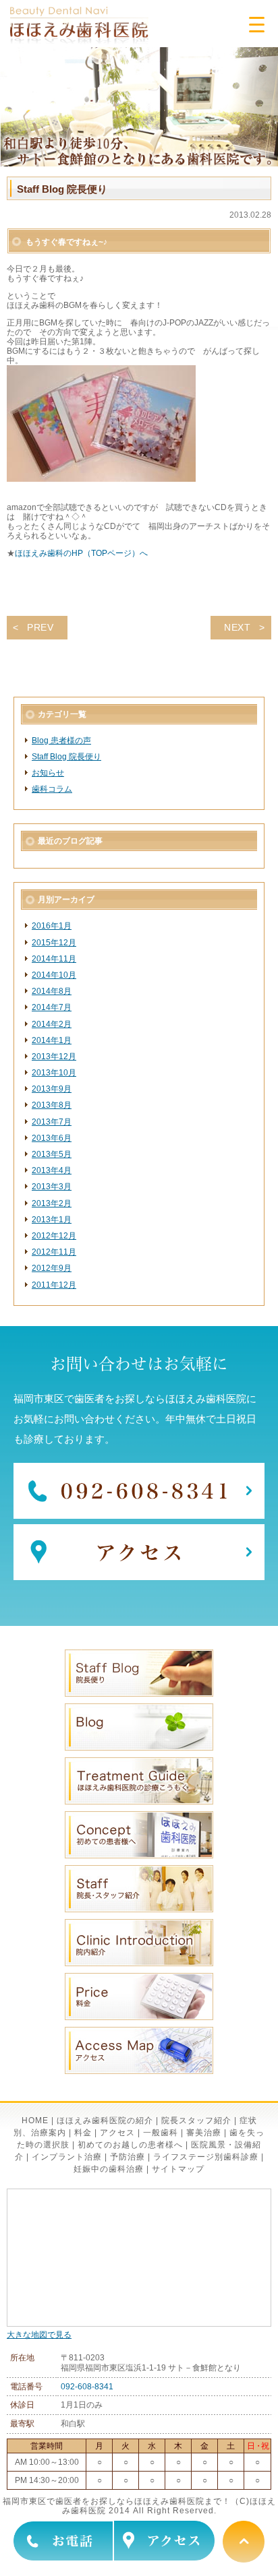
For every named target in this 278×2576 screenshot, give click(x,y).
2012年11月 (54, 1252)
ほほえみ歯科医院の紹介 (105, 2121)
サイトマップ (178, 2169)
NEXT (238, 627)
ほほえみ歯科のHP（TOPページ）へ (81, 553)
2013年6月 (52, 1138)
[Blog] (139, 1748)
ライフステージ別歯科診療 (206, 2157)
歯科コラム (52, 789)
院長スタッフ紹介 (196, 2121)
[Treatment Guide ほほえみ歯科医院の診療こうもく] (139, 1802)
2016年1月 (52, 926)
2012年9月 (52, 1268)
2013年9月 (52, 1089)
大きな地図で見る (39, 2335)
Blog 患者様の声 (61, 741)
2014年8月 (52, 991)
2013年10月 (54, 1073)
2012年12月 (54, 1236)
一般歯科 (161, 2133)
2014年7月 (52, 1007)
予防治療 (128, 2157)
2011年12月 (54, 1285)
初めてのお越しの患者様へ (130, 2145)
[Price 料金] (139, 2017)
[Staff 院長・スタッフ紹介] (139, 1910)
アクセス (117, 2133)
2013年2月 (52, 1203)
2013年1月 (52, 1220)
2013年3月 (52, 1187)
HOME (35, 2121)
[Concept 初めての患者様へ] (139, 1856)
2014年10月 (54, 975)
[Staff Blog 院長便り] (139, 1694)
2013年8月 (52, 1105)
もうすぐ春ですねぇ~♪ (66, 242)
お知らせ (48, 773)
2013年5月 (52, 1154)
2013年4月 (52, 1170)
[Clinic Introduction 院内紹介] (139, 1964)
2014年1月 (52, 1040)
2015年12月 (54, 943)
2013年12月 (54, 1057)
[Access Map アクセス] (139, 2071)
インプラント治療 (67, 2157)
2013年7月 (52, 1122)
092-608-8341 (87, 2387)
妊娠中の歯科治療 (109, 2169)
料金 (83, 2133)
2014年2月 (52, 1024)
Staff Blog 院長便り (66, 757)
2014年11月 (54, 959)
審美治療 (204, 2133)
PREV (40, 627)
